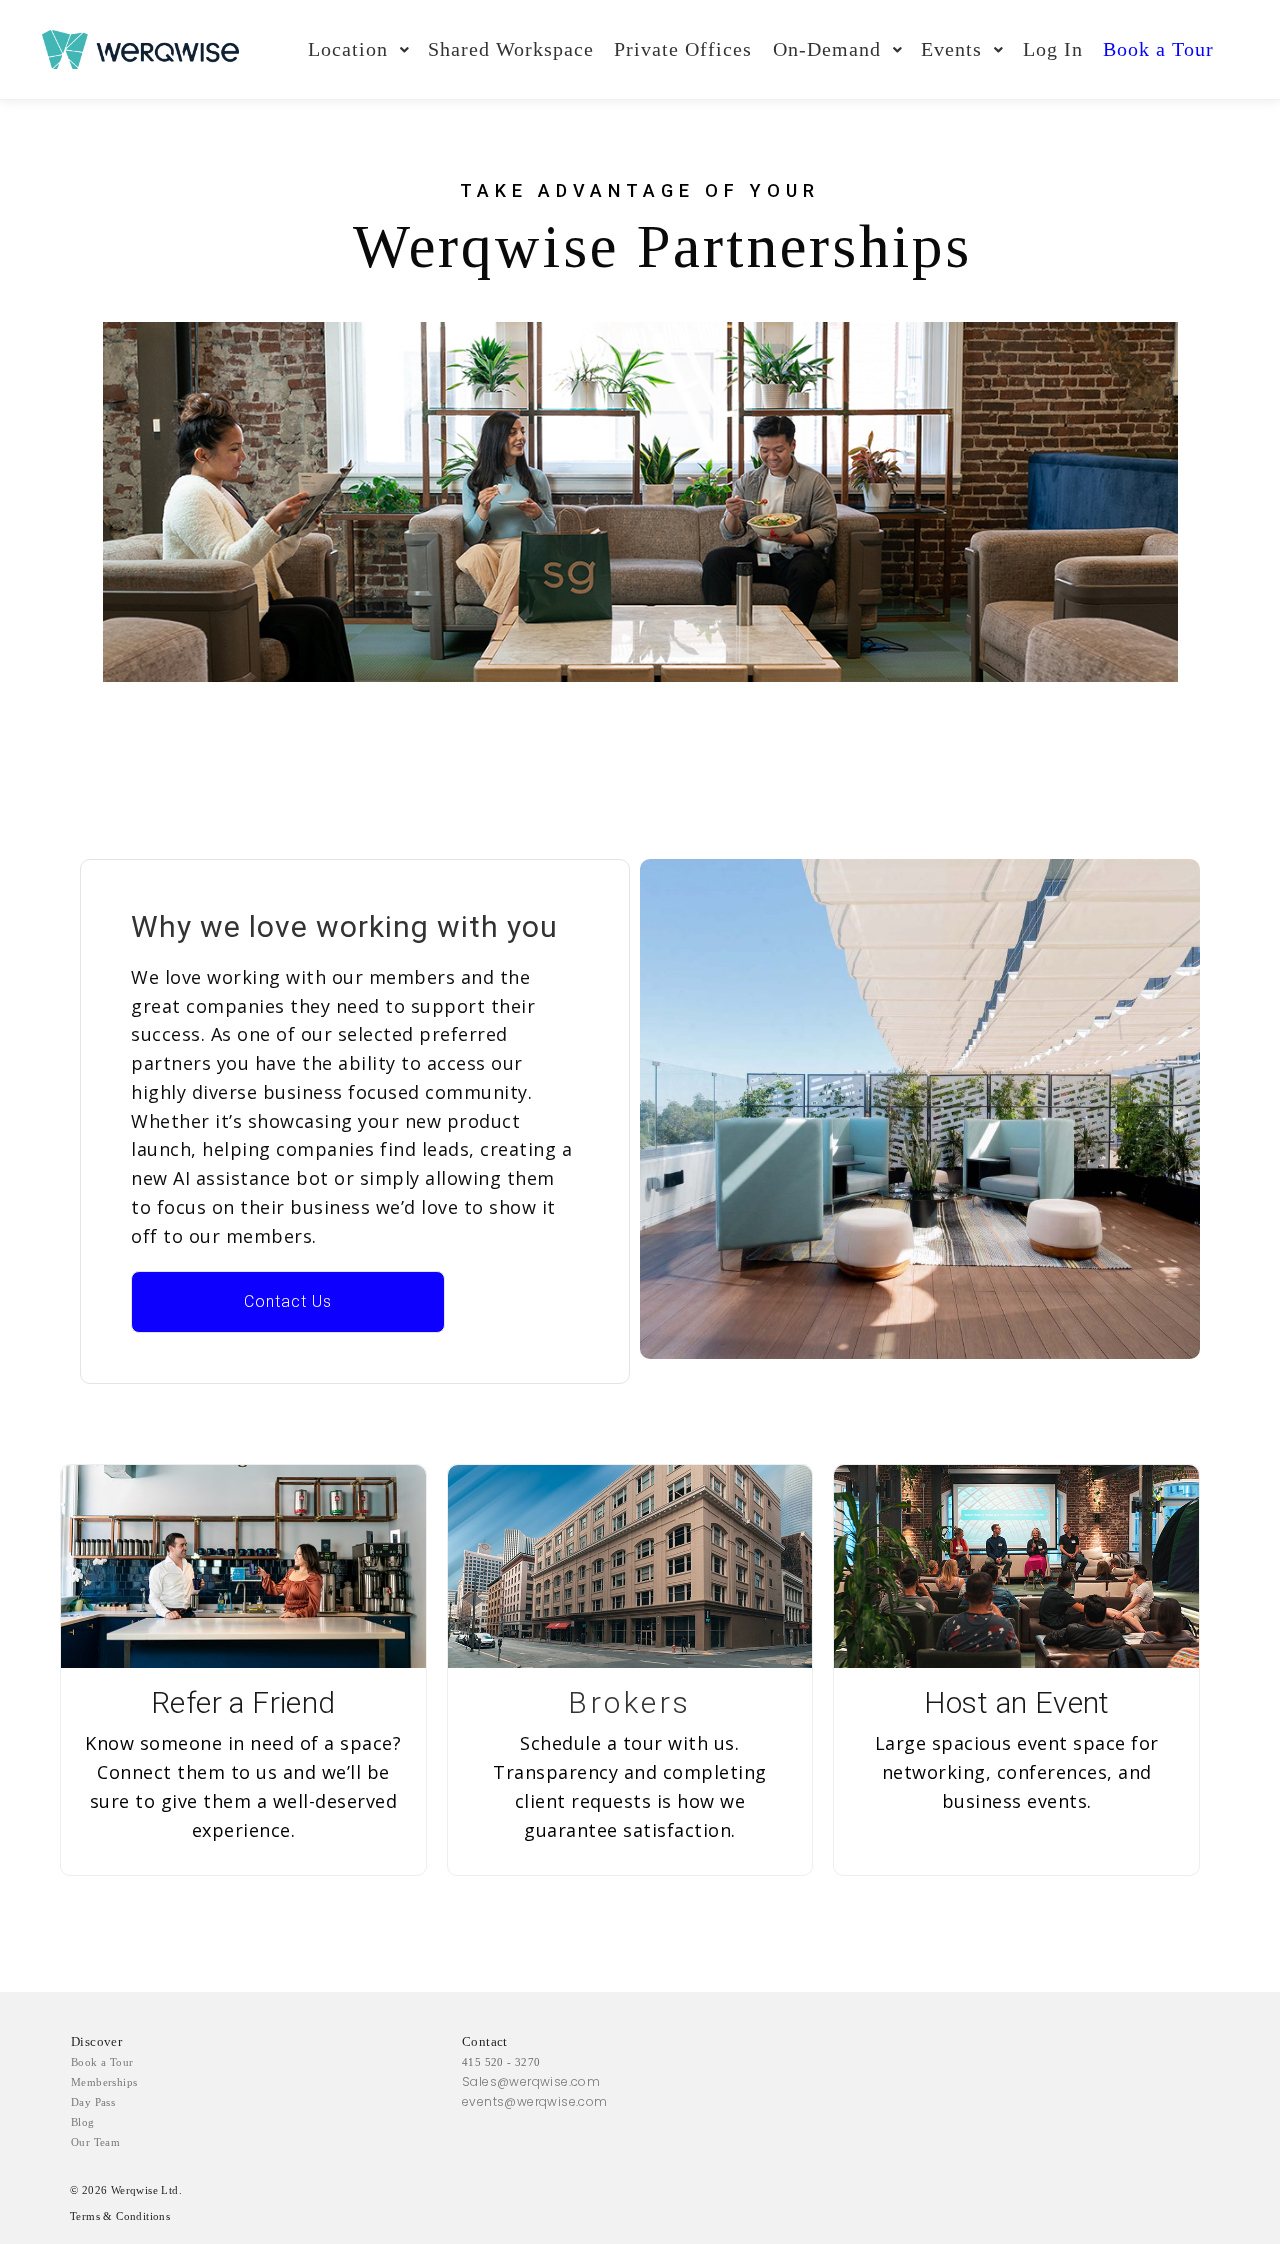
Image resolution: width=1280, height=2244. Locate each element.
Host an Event (1017, 1702)
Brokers (630, 1702)
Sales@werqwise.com (531, 2081)
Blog (83, 2122)
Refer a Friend (243, 1702)
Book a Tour (102, 2062)
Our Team (95, 2142)
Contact (485, 2041)
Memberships (104, 2082)
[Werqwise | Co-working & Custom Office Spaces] (140, 49)
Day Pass (93, 2102)
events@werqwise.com (535, 2101)
